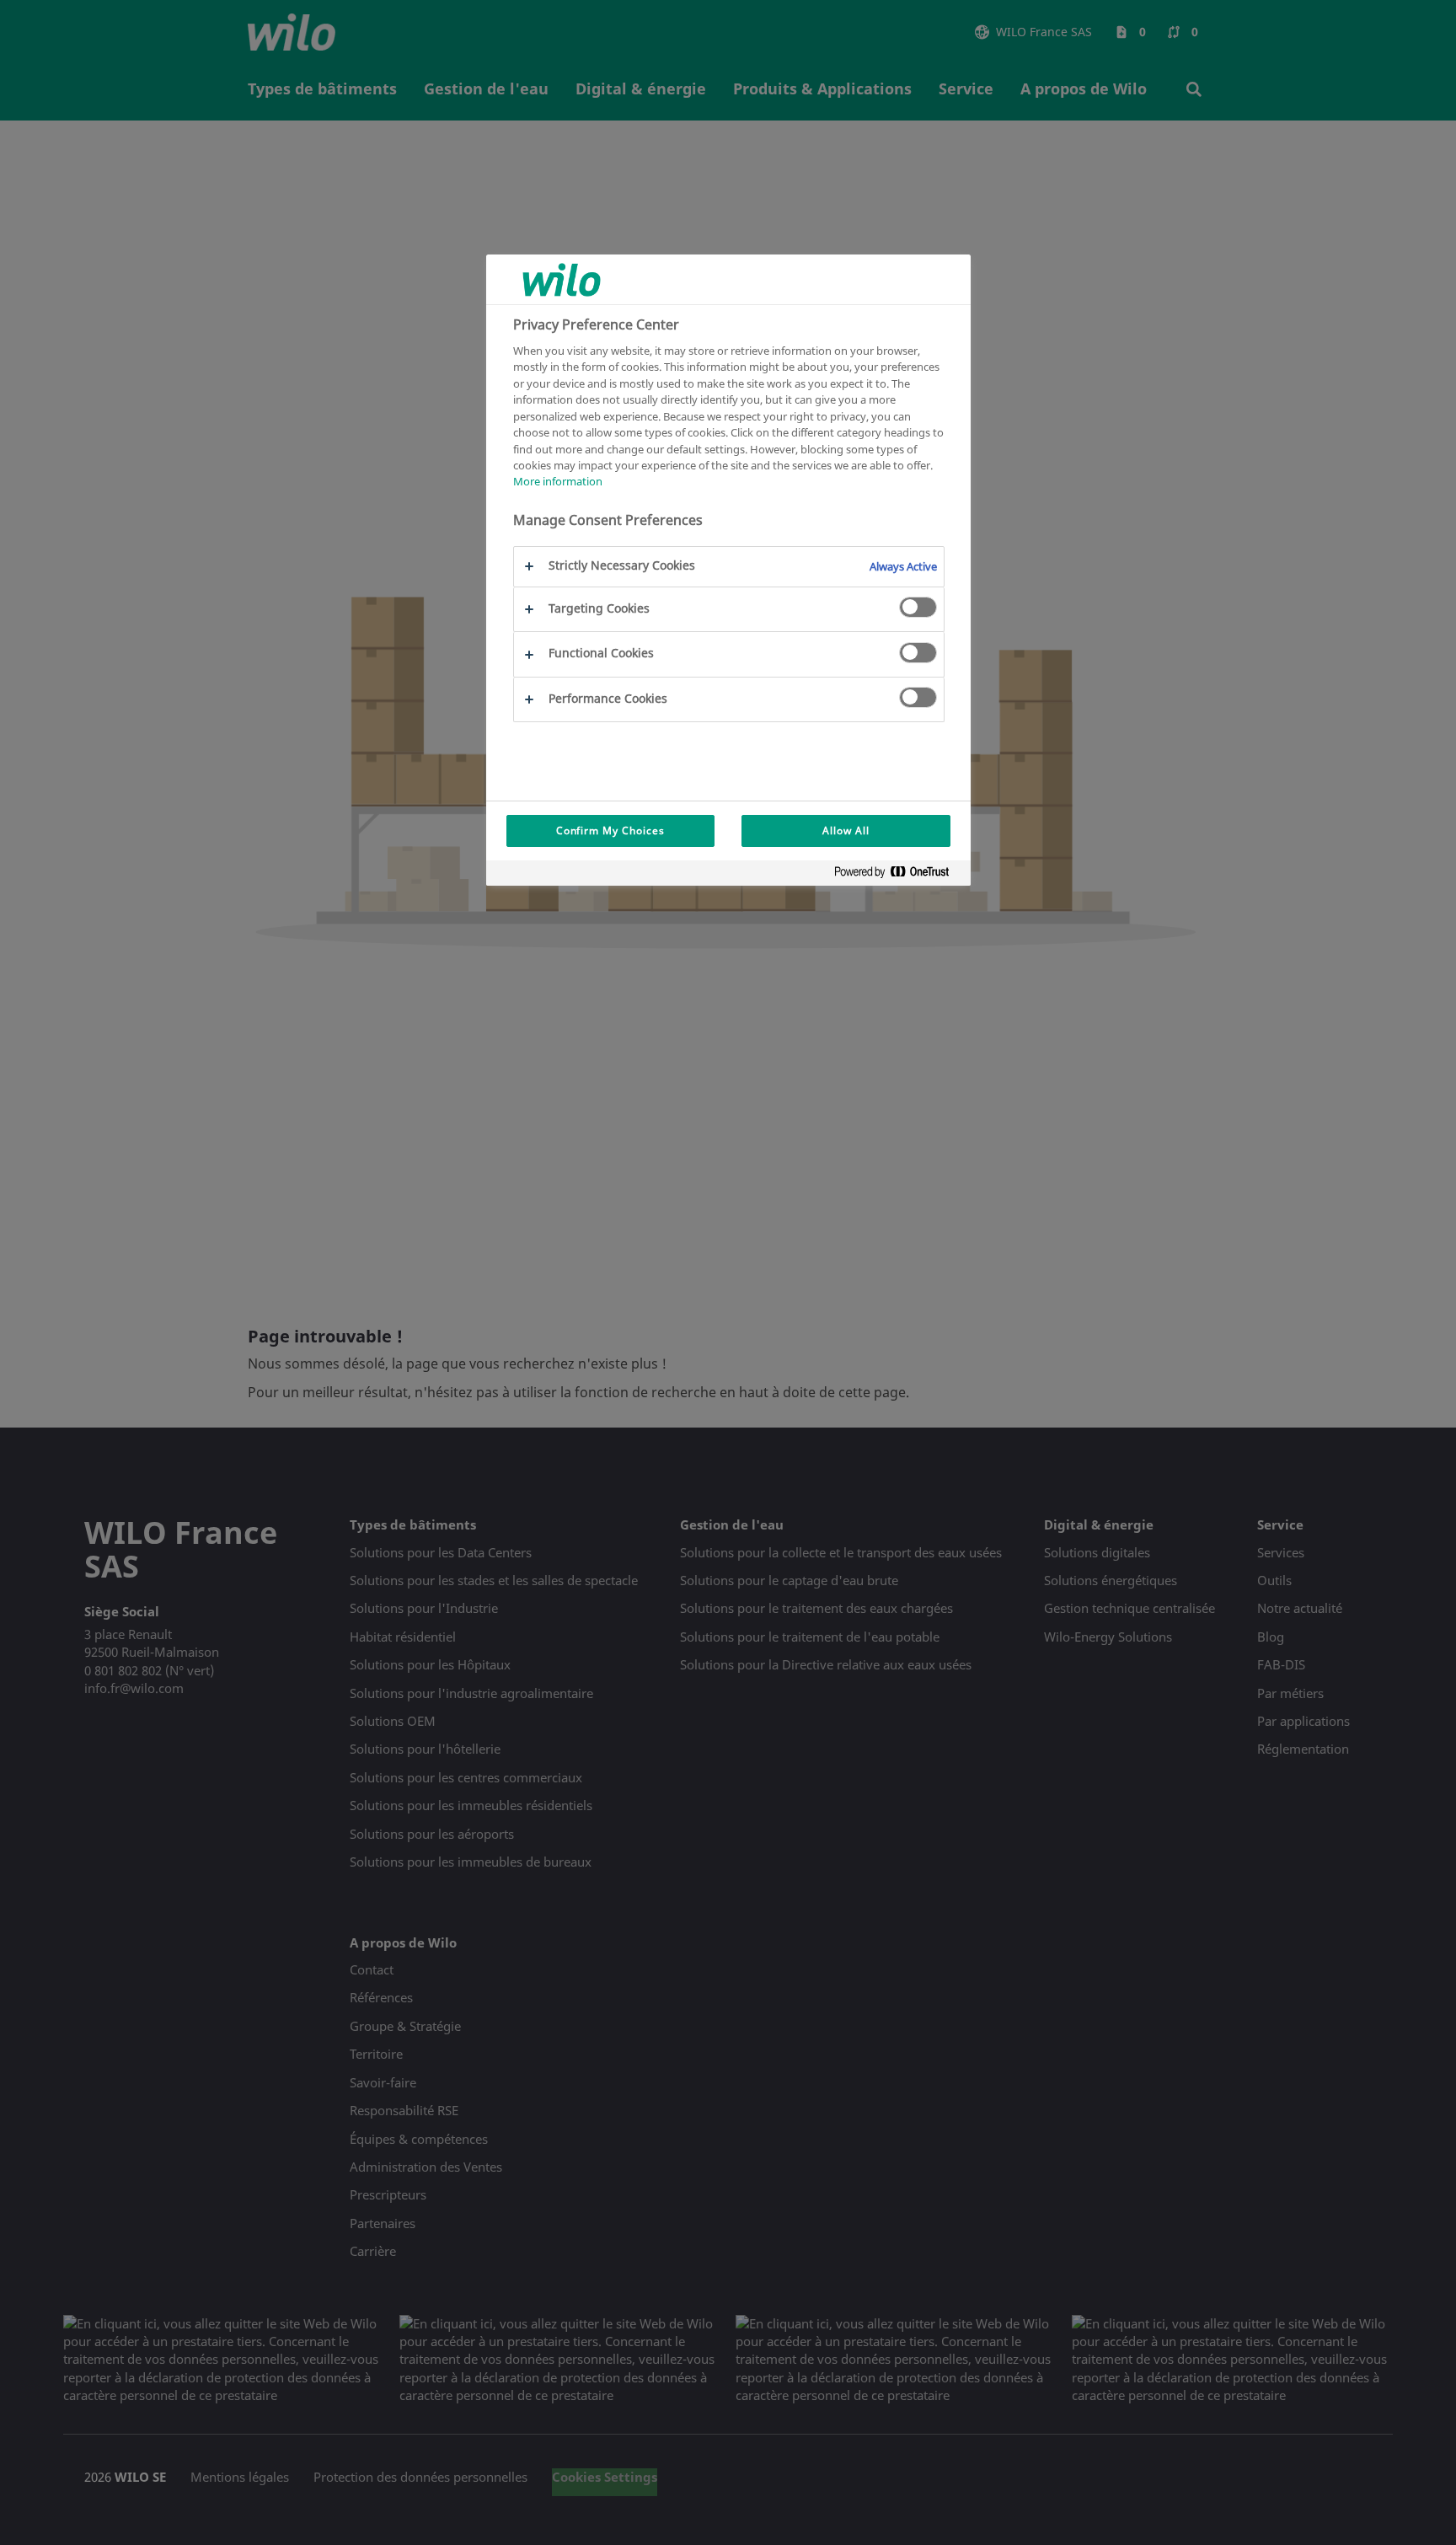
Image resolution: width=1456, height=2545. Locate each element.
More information (558, 482)
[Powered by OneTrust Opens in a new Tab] (898, 875)
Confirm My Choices (610, 830)
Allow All (846, 830)
